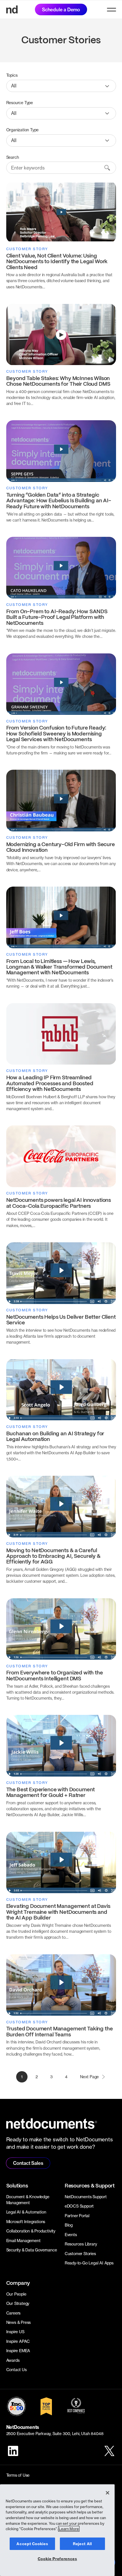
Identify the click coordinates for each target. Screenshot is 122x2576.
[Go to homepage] (12, 9)
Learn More (69, 2529)
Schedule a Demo (61, 10)
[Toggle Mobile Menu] (112, 10)
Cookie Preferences (57, 2559)
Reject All (82, 2544)
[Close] (108, 2493)
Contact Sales (28, 2163)
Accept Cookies (32, 2544)
